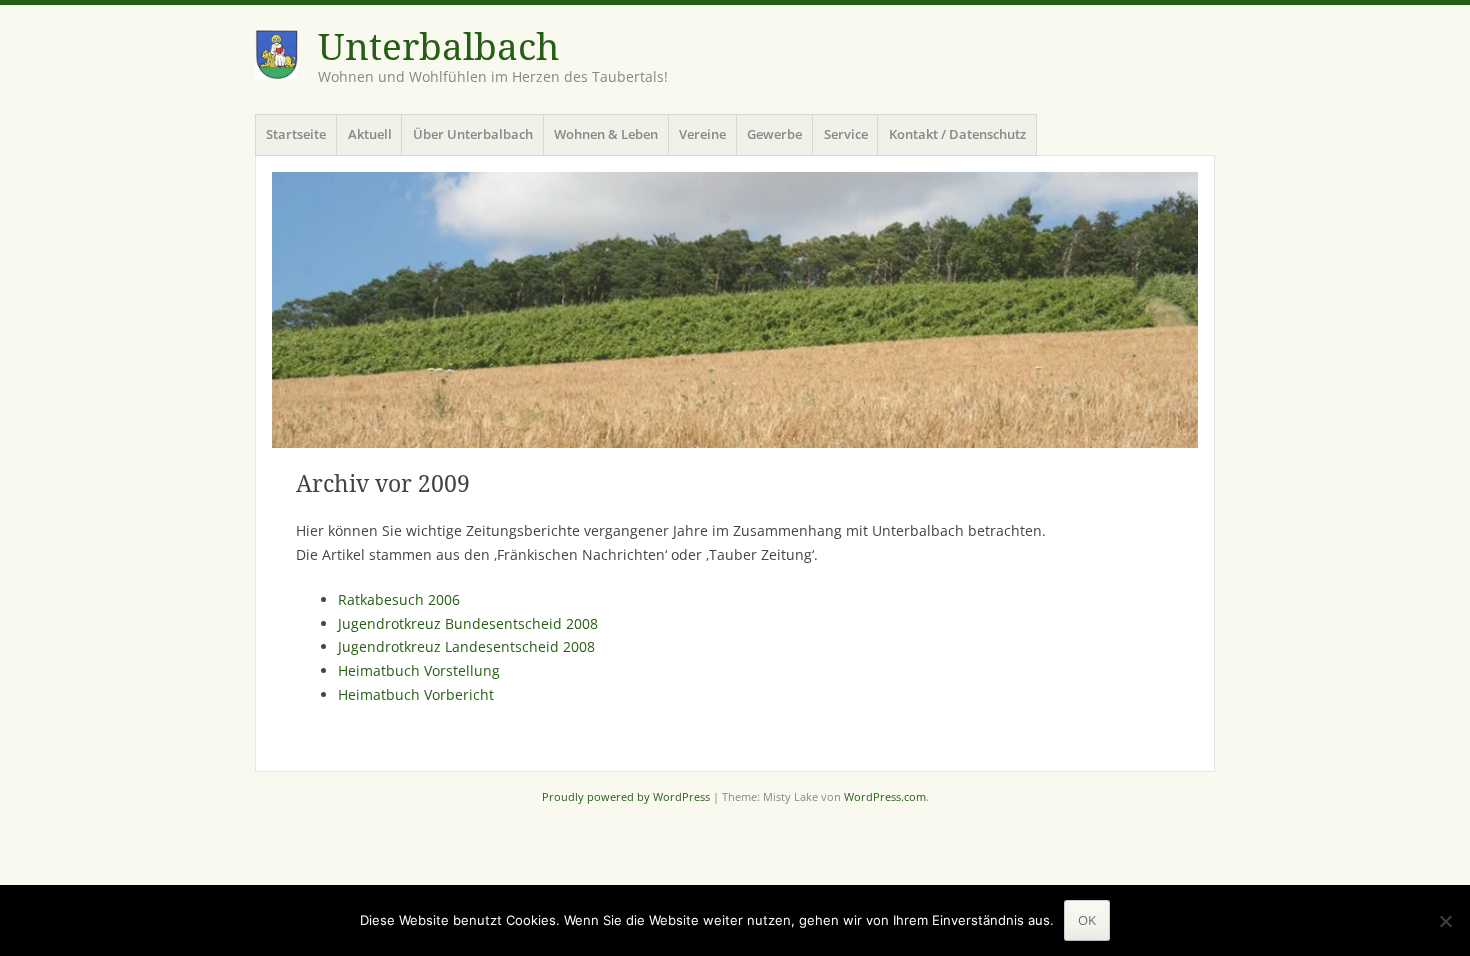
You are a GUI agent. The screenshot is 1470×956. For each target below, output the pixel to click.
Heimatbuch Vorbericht (416, 694)
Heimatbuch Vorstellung (419, 670)
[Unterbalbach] (735, 310)
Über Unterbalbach (473, 134)
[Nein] (1445, 921)
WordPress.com (885, 796)
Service (846, 134)
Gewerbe (774, 134)
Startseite (296, 134)
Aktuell (370, 134)
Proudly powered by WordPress (626, 796)
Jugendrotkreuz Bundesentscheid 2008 (468, 623)
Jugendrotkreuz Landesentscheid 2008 (466, 646)
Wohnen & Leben (606, 134)
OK (1087, 920)
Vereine (702, 134)
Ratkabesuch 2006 (399, 599)
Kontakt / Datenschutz (957, 134)
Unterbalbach (438, 47)
